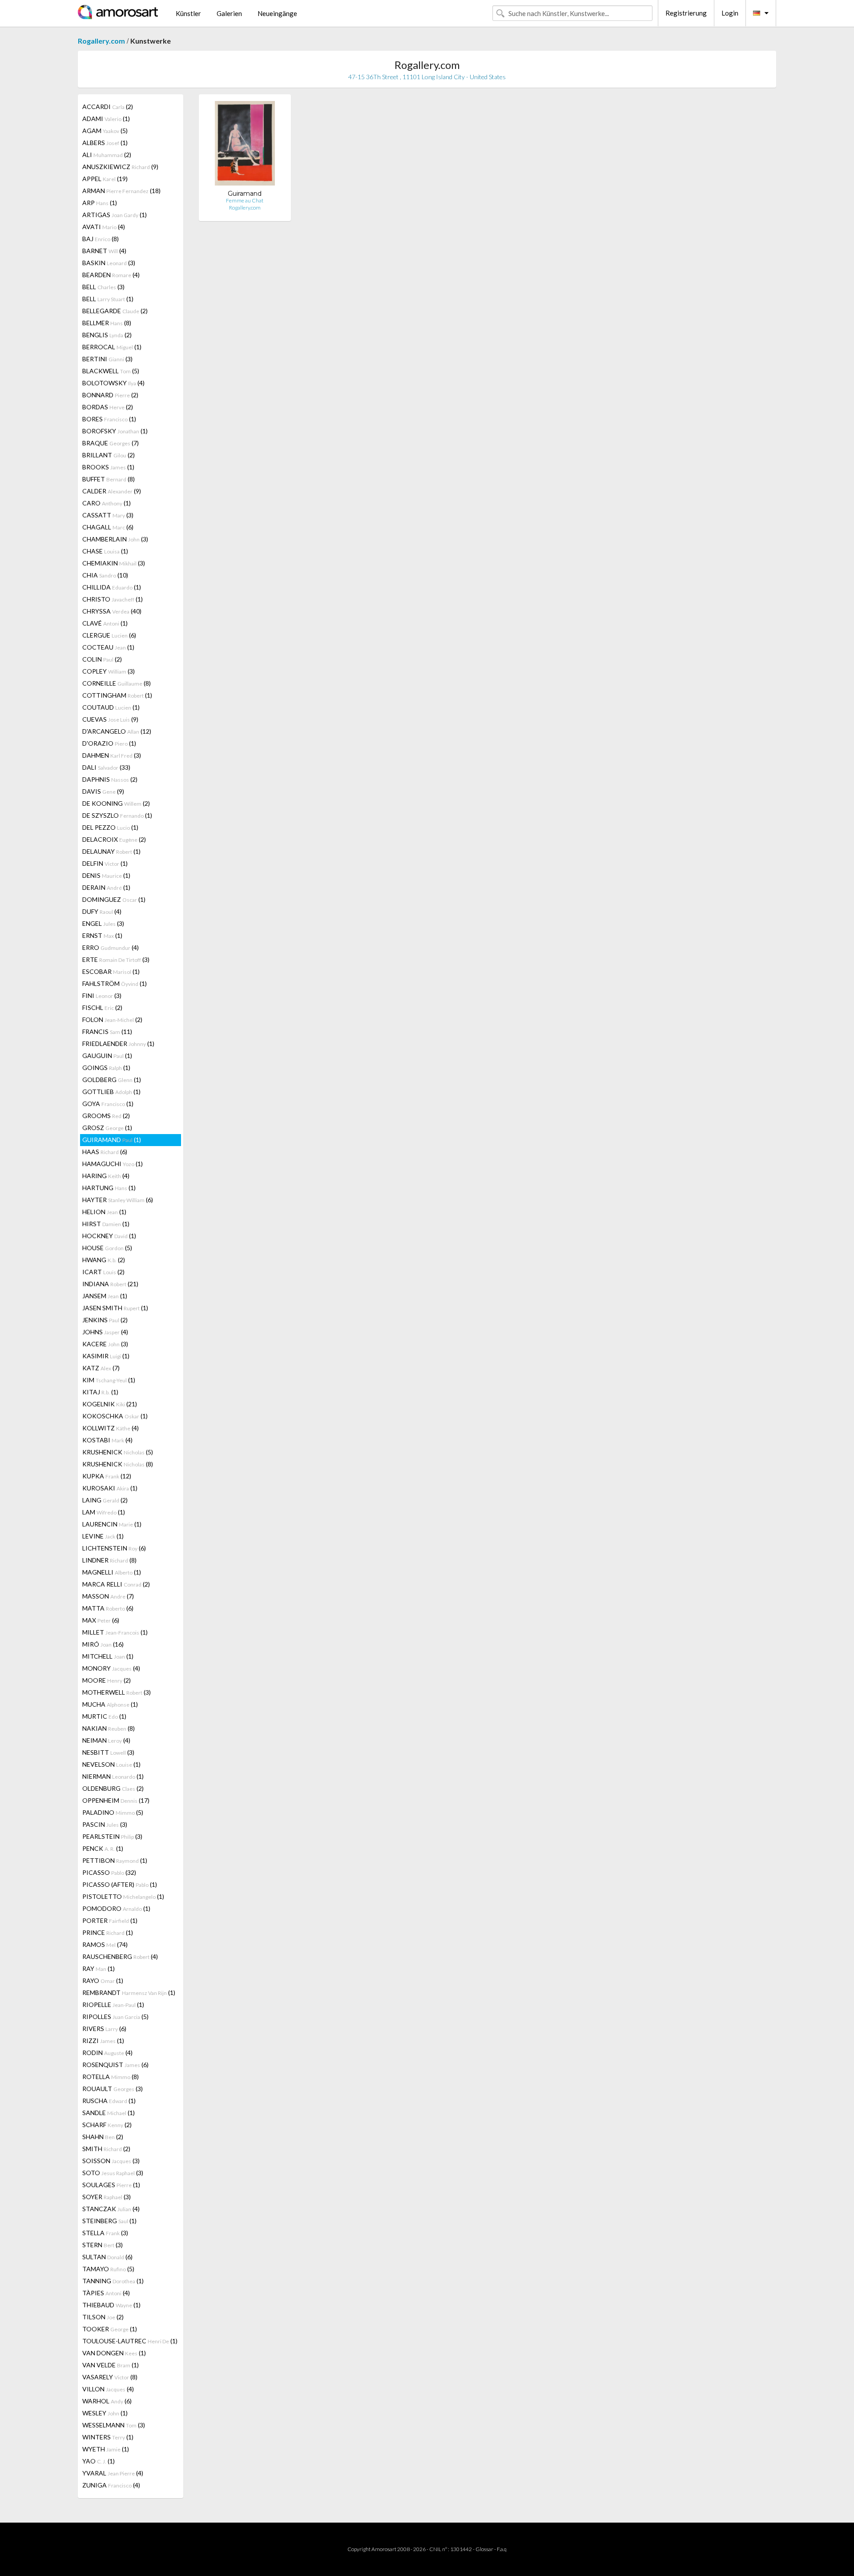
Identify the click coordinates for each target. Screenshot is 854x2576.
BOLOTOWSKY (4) (113, 383)
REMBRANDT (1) (129, 1993)
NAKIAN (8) (109, 1728)
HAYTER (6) (118, 1200)
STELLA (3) (105, 2233)
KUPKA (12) (107, 1476)
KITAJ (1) (100, 1392)
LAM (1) (104, 1512)
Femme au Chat (245, 200)
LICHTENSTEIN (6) (114, 1548)
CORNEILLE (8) (117, 683)
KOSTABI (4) (107, 1440)
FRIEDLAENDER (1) (118, 1044)
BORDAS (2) (108, 407)
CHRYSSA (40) (112, 611)
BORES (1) (109, 419)
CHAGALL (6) (108, 527)
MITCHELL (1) (108, 1656)
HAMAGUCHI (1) (113, 1164)
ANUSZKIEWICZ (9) (120, 167)
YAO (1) (99, 2461)
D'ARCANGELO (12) (117, 731)
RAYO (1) (103, 1980)
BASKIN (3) (109, 263)
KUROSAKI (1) (110, 1488)
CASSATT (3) (108, 515)
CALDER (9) (112, 491)
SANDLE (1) (109, 2113)
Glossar (484, 2549)
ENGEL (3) (103, 923)
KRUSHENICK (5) (118, 1452)
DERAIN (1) (106, 887)
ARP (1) (100, 203)
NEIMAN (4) (106, 1740)
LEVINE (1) (103, 1536)
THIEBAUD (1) (111, 2305)
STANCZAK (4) (111, 2209)
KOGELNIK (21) (110, 1404)
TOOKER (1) (110, 2329)
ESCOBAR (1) (111, 971)
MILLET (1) (115, 1632)
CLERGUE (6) (109, 635)
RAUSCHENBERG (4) (120, 1956)
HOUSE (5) (107, 1248)
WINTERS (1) (108, 2437)
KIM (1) (109, 1380)
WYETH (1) (106, 2449)
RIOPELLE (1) (113, 2005)
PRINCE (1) (108, 1932)
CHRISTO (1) (113, 599)
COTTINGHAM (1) (117, 695)
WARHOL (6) (107, 2401)
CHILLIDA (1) (112, 587)
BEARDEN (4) (111, 275)
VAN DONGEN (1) (114, 2353)
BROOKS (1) (108, 467)
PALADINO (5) (113, 1812)
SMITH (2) (106, 2149)
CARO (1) (107, 503)
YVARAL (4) (113, 2473)
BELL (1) (108, 299)
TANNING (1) (113, 2281)
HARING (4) (106, 1176)
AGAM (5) (105, 131)
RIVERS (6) (104, 2029)
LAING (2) (105, 1500)
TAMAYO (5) (108, 2269)
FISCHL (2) (102, 1007)
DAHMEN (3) (112, 755)
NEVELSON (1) (111, 1764)
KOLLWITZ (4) (111, 1428)
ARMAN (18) (121, 191)
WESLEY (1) (105, 2413)
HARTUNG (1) (109, 1188)
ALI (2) (107, 155)
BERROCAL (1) (112, 347)
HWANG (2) (104, 1260)
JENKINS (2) (105, 1320)
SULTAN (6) (107, 2257)
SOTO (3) (113, 2173)
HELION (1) (104, 1212)
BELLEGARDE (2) (115, 311)
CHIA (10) (105, 575)
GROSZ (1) (107, 1128)
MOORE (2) (107, 1680)
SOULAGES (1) (111, 2185)
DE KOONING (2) (116, 803)
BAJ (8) (101, 239)
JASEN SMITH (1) (115, 1308)
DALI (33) (106, 767)
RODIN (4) (107, 2053)
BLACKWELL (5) (111, 371)
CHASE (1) (105, 551)
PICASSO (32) (109, 1872)
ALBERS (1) (105, 143)
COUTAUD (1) (111, 707)
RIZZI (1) (103, 2041)
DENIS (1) (106, 875)
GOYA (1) (108, 1104)
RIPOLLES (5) (115, 2017)
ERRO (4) (111, 947)
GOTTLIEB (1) (111, 1092)
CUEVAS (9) (110, 719)
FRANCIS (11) (107, 1032)
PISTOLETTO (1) (123, 1896)
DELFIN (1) (105, 863)
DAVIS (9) (103, 791)
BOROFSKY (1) (115, 431)
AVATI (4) (104, 227)
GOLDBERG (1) (112, 1080)
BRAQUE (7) (111, 443)
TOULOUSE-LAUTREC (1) (130, 2341)
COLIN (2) (102, 659)
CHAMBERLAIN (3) (115, 539)
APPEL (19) (105, 179)
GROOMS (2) (106, 1116)
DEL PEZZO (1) (110, 827)
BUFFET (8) (109, 479)
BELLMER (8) (107, 323)
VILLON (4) (108, 2389)
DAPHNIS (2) (110, 779)
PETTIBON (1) (115, 1860)
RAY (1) (99, 1968)
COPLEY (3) (109, 671)
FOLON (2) (112, 1019)
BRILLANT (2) (109, 455)
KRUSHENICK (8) (118, 1464)
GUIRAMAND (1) (112, 1140)
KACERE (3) (105, 1344)
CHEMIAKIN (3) (114, 563)
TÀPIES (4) (106, 2293)
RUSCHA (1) (109, 2101)
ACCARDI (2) (108, 107)
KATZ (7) (101, 1368)
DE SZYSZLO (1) (117, 815)
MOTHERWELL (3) (117, 1692)
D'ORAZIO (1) (109, 743)
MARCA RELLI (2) (116, 1584)
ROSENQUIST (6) (115, 2065)
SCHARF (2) (107, 2125)
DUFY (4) (102, 911)
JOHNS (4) (105, 1332)
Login (730, 13)
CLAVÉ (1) (105, 623)
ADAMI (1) (106, 119)
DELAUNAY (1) (111, 851)
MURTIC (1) (104, 1716)
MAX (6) (101, 1620)
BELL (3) (103, 287)
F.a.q (502, 2549)
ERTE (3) (116, 959)
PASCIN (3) (105, 1824)
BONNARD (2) (110, 395)
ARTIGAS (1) (115, 215)
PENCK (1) (103, 1848)
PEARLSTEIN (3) (112, 1836)
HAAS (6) (105, 1152)
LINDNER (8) (109, 1560)
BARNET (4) (104, 251)
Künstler (188, 13)
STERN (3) (103, 2245)
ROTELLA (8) (111, 2077)
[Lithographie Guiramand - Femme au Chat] (245, 145)
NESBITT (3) (108, 1752)
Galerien (229, 13)
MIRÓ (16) (103, 1644)
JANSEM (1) (105, 1296)
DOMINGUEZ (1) (114, 899)
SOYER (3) (107, 2197)
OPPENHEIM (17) (116, 1800)
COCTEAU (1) (108, 647)
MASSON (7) (108, 1596)
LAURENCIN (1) (112, 1524)
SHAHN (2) (103, 2137)
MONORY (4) (111, 1668)
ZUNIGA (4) (111, 2485)
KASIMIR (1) (106, 1356)
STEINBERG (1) (109, 2221)
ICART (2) (103, 1272)
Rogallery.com (101, 41)
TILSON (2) (103, 2317)
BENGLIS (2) (107, 335)
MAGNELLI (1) (112, 1572)
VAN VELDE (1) (111, 2365)
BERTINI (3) (107, 359)
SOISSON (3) (111, 2161)
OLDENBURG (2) (113, 1788)
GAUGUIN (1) (107, 1056)
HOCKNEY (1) (109, 1236)
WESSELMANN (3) (114, 2425)
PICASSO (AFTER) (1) (120, 1884)
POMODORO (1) (116, 1908)
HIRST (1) (106, 1224)
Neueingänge (277, 13)
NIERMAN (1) (113, 1776)
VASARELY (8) (110, 2377)
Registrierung (686, 13)
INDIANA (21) (110, 1284)
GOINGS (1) (106, 1068)
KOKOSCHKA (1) (115, 1416)
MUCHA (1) (110, 1704)
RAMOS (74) (105, 1944)
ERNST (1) (102, 935)
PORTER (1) (110, 1920)
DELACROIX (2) (114, 839)
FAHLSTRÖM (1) (115, 983)
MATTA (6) (108, 1608)
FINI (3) (102, 995)
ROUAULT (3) (113, 2089)
